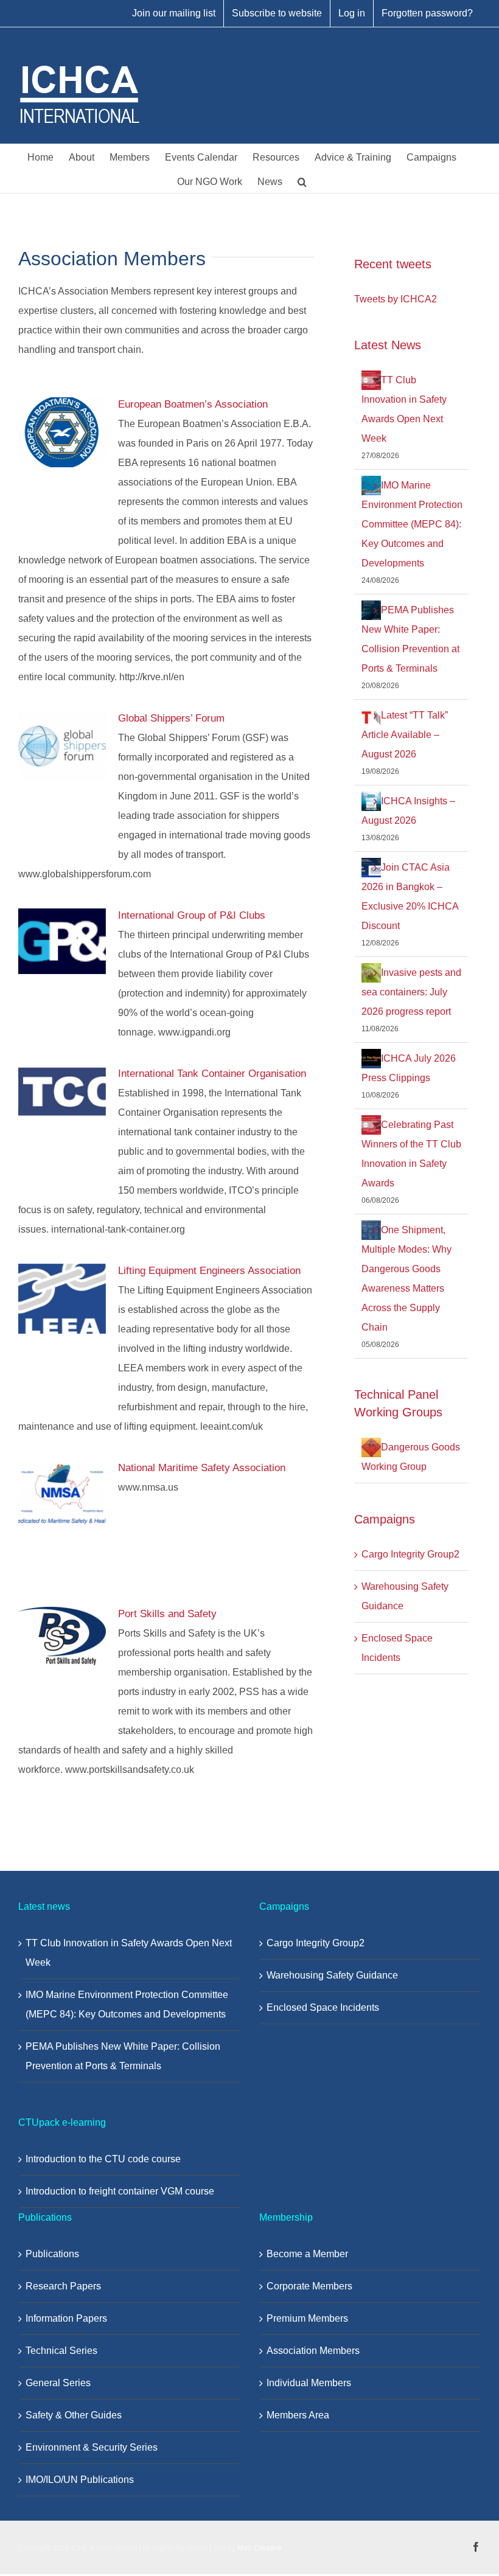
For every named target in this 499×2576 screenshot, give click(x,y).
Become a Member (307, 2254)
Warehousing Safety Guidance (332, 1975)
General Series (58, 2383)
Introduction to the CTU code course (103, 2159)
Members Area (298, 2415)
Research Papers (63, 2286)
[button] (302, 181)
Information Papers (66, 2318)
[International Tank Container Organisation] (62, 1092)
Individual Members (309, 2383)
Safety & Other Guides (74, 2415)
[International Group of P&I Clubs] (62, 941)
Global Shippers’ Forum (171, 718)
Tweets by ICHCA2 (396, 299)
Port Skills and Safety (167, 1614)
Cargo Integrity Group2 (410, 1554)
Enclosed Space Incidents (323, 2007)
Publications (52, 2254)
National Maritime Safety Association (202, 1468)
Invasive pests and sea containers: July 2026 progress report (411, 992)
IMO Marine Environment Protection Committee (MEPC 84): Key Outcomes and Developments (412, 524)
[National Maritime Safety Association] (62, 1496)
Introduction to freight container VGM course (120, 2191)
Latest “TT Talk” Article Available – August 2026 (405, 735)
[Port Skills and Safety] (62, 1636)
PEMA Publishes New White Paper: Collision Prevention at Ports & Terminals (123, 2056)
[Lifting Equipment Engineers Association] (62, 1299)
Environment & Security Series (92, 2447)
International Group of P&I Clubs (192, 915)
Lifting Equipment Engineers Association (209, 1271)
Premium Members (307, 2318)
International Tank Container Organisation (212, 1074)
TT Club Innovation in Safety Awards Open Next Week (129, 1953)
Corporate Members (309, 2286)
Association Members (313, 2351)
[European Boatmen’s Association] (62, 433)
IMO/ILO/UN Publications (80, 2480)
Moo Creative (260, 2548)
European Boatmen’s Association (193, 404)
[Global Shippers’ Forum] (62, 747)
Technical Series (61, 2351)
